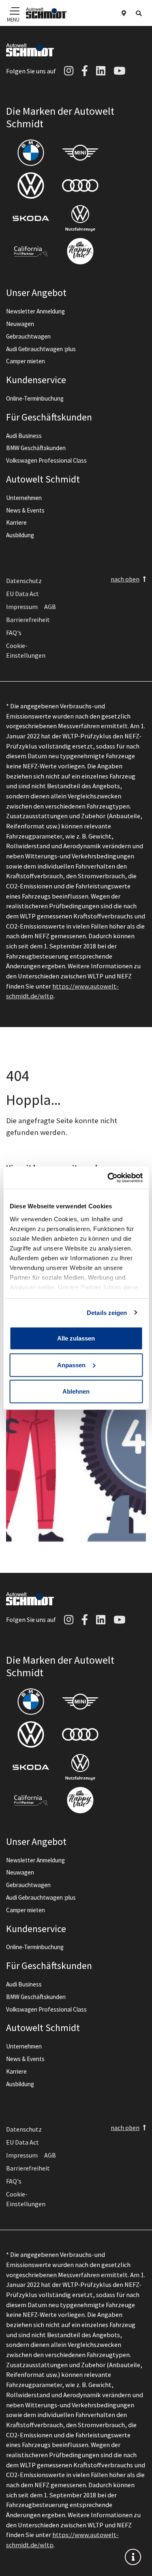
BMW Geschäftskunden (36, 448)
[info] (133, 2557)
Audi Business (24, 436)
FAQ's (14, 633)
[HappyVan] (80, 251)
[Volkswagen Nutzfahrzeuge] (80, 218)
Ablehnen (76, 1391)
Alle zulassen (76, 1338)
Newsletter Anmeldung (35, 311)
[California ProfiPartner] (31, 251)
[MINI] (80, 153)
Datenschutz (24, 581)
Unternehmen (24, 498)
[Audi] (80, 186)
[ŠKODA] (31, 218)
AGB (50, 607)
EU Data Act (22, 594)
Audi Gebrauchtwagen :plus (41, 349)
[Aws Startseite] (46, 13)
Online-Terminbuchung (35, 398)
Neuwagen (20, 324)
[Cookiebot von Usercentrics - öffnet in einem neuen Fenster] (108, 1178)
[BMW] (31, 153)
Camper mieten (26, 361)
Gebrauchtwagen (28, 336)
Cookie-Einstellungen (26, 650)
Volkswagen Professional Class (46, 460)
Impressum (22, 607)
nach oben (125, 579)
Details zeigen (107, 1312)
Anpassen (71, 1365)
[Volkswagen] (31, 186)
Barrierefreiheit (28, 620)
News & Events (25, 510)
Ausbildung (20, 535)
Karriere (16, 522)
